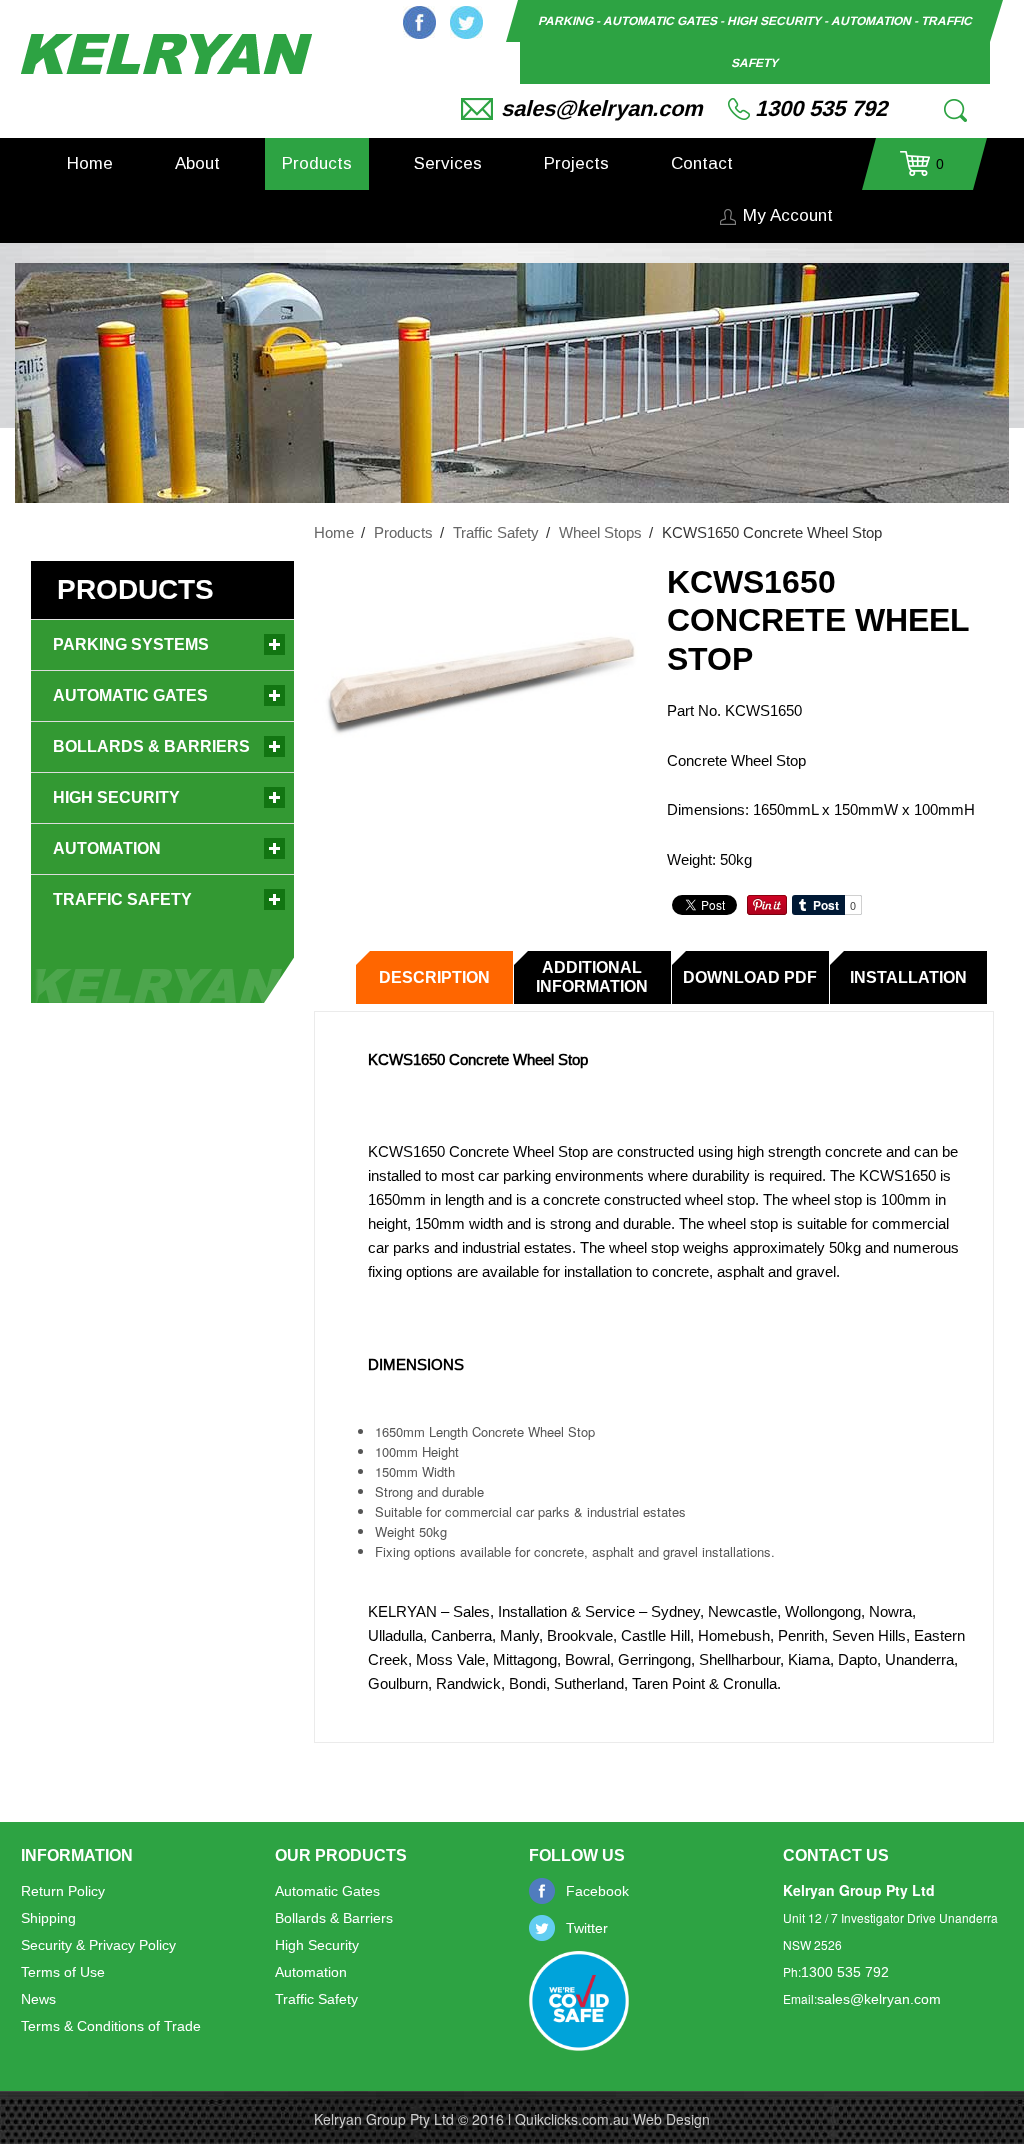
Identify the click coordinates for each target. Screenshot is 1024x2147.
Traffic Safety (496, 532)
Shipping (48, 1918)
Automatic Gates (130, 695)
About (197, 163)
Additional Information (592, 977)
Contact (702, 163)
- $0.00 (922, 170)
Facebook (419, 22)
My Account (788, 215)
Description (434, 977)
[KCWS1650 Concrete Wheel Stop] (477, 685)
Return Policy (63, 1891)
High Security (116, 797)
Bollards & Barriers (151, 746)
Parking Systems (131, 644)
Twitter (466, 22)
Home (90, 163)
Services (448, 163)
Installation (908, 977)
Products (317, 163)
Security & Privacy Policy (98, 1945)
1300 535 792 (821, 108)
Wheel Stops (600, 532)
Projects (576, 163)
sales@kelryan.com (602, 108)
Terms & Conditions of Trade (111, 2026)
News (38, 1999)
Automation (107, 848)
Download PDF (750, 977)
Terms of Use (63, 1972)
